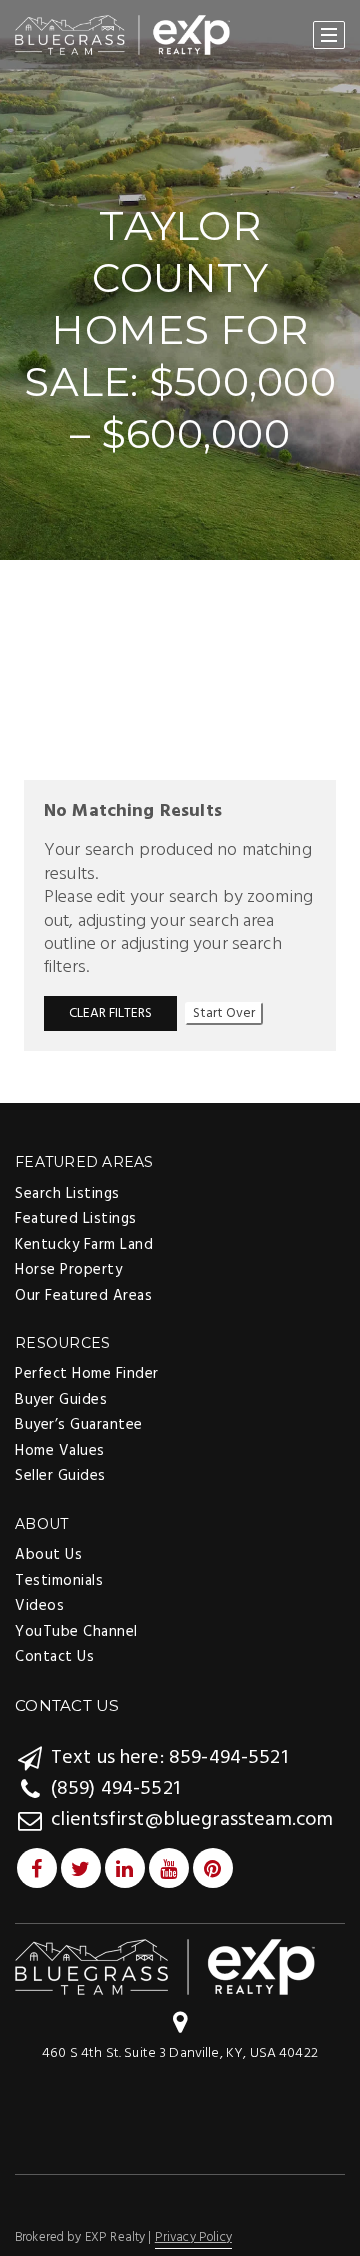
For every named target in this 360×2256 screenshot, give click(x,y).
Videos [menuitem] (39, 1606)
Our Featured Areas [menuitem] (83, 1296)
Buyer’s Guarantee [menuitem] (79, 1425)
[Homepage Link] (165, 1967)
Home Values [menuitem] (60, 1451)
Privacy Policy (193, 2237)
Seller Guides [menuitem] (60, 1476)
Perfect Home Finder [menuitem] (87, 1374)
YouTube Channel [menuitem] (76, 1632)
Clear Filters (110, 1013)
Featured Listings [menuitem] (76, 1219)
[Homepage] (122, 35)
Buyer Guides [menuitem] (61, 1400)
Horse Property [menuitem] (68, 1270)
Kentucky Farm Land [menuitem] (84, 1245)
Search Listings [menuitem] (67, 1194)
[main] (180, 550)
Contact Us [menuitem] (54, 1657)
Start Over (224, 1013)
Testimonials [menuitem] (59, 1581)
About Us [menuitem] (48, 1555)
